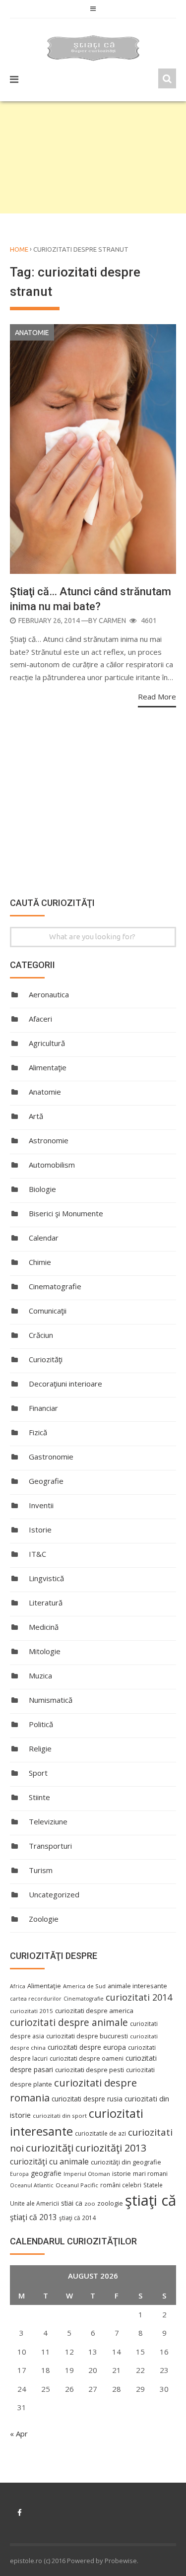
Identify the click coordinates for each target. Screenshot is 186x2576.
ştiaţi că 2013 (33, 2217)
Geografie (46, 1481)
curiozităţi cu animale (49, 2161)
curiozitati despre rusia (87, 2099)
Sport (38, 1773)
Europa (19, 2174)
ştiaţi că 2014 (77, 2218)
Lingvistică (46, 1578)
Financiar (43, 1408)
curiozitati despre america (94, 2011)
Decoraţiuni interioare (65, 1384)
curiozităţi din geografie (126, 2162)
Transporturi (50, 1846)
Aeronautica (49, 994)
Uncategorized (54, 1894)
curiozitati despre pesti (90, 2070)
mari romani (150, 2174)
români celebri (121, 2185)
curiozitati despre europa (87, 2047)
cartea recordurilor (36, 1999)
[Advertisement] (93, 157)
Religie (40, 1748)
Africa (18, 1986)
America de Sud (84, 1986)
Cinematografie (55, 1286)
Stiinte (39, 1797)
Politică (41, 1724)
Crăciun (41, 1335)
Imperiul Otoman (87, 2174)
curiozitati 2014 (139, 1997)
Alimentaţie (48, 1067)
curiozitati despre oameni (87, 2058)
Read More (157, 696)
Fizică (38, 1432)
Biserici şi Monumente (66, 1213)
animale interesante (137, 1986)
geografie (46, 2173)
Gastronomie (51, 1457)
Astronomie (49, 1140)
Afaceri (40, 1019)
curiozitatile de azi (100, 2133)
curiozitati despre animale (69, 2022)
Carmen (112, 621)
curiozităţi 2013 (111, 2148)
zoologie (110, 2203)
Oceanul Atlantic (32, 2185)
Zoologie (44, 1919)
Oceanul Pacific (77, 2185)
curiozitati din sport (60, 2116)
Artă (36, 1116)
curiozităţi (50, 2148)
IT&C (37, 1554)
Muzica (40, 1675)
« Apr (19, 2434)
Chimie (40, 1262)
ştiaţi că (151, 2200)
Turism (41, 1870)
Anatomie (32, 333)
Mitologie (45, 1651)
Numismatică (51, 1700)
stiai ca (72, 2203)
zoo (90, 2203)
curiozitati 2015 (31, 2011)
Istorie (40, 1530)
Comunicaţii (48, 1311)
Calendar (44, 1238)
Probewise (121, 2561)
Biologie (42, 1189)
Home (19, 249)
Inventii (41, 1505)
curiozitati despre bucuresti (87, 2036)
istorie (122, 2174)
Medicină (44, 1627)
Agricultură (47, 1043)
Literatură (46, 1602)
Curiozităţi (46, 1359)
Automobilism (52, 1165)
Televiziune (48, 1821)
